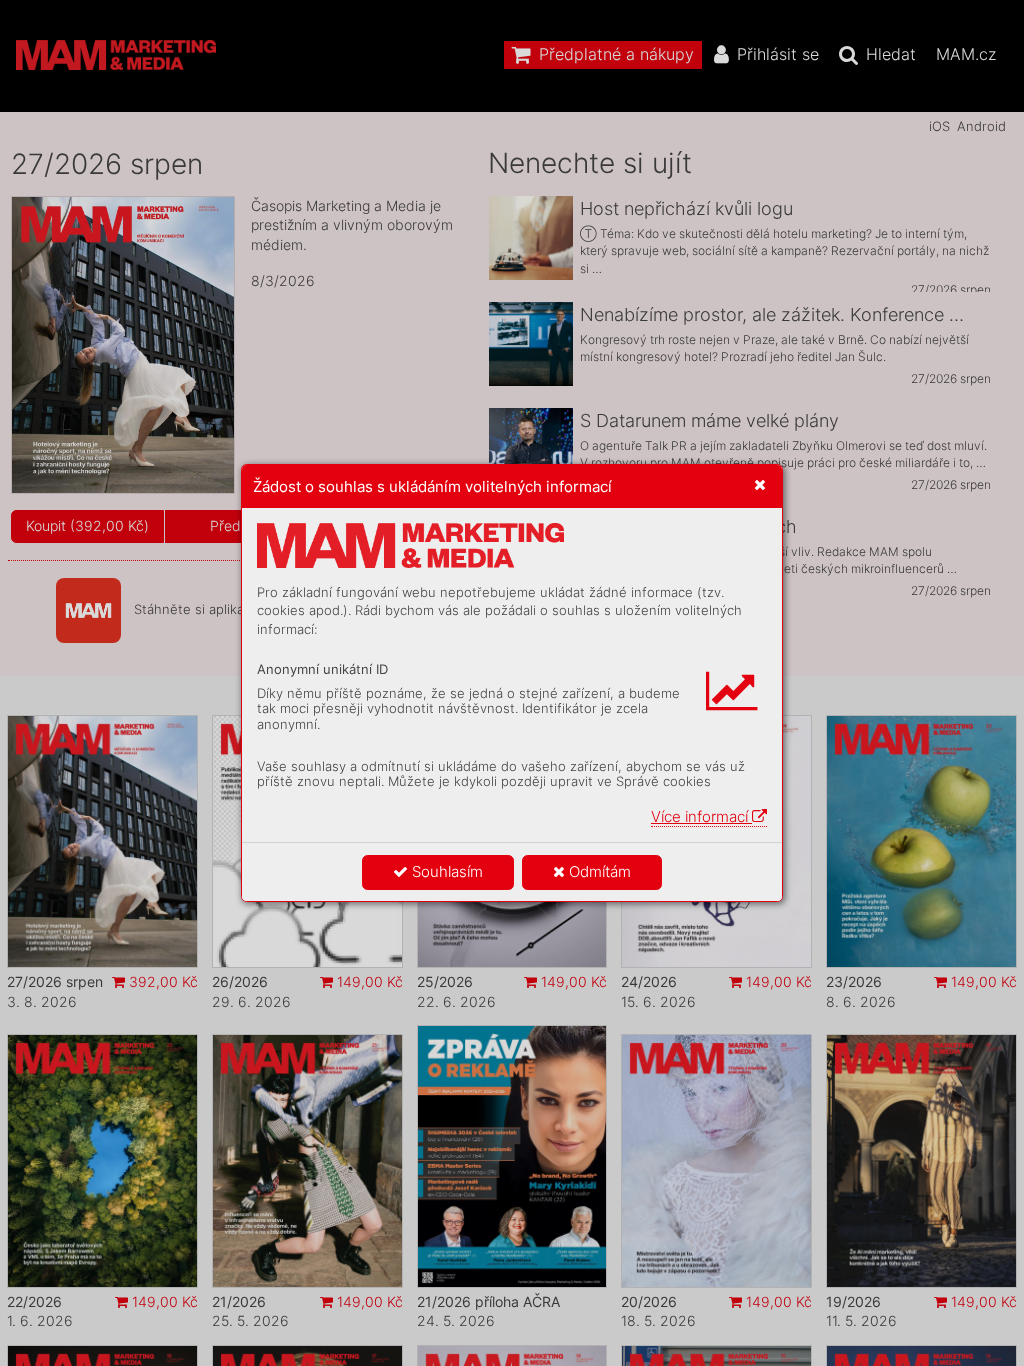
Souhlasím (445, 871)
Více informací (701, 816)
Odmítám (598, 871)
